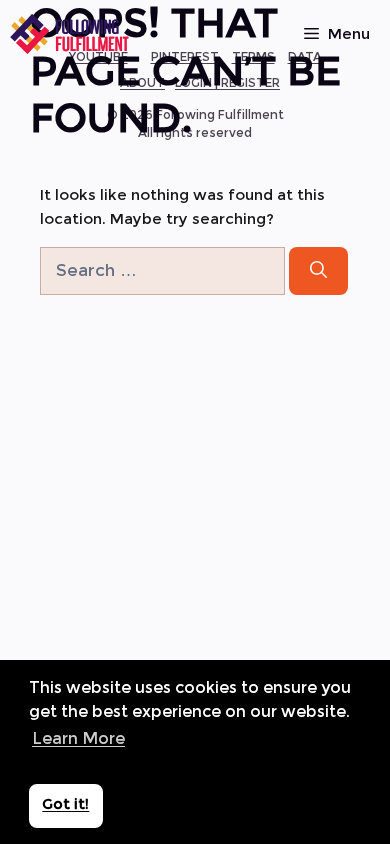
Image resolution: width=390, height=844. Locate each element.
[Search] (318, 271)
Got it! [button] (65, 804)
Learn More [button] (78, 738)
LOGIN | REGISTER (227, 82)
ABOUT (142, 82)
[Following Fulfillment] (70, 34)
